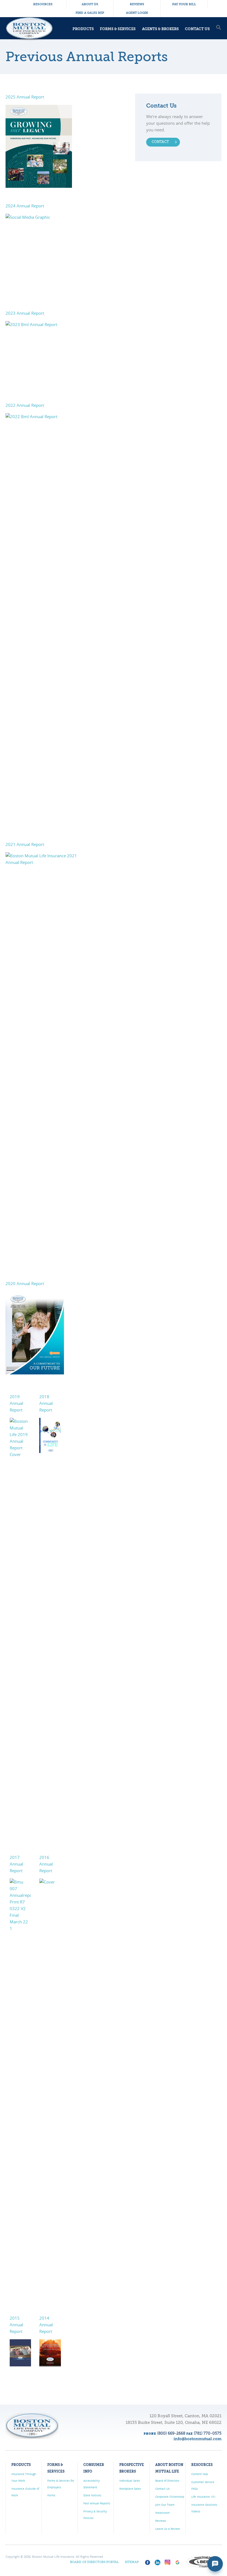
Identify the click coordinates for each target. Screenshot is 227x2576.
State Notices (92, 2495)
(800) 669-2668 (171, 2434)
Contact (160, 142)
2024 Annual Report (25, 206)
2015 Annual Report (16, 2325)
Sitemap (132, 2562)
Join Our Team (165, 2505)
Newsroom (162, 2513)
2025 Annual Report (25, 97)
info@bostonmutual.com (198, 2439)
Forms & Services (118, 29)
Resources (43, 4)
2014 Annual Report (46, 2325)
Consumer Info (94, 2468)
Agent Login (137, 13)
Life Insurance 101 (203, 2497)
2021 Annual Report (25, 844)
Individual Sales (130, 2481)
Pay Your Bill (184, 4)
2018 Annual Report (46, 1403)
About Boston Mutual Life (169, 2468)
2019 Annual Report (16, 1403)
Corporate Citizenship (170, 2497)
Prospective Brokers (132, 2468)
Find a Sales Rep (90, 13)
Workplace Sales (130, 2489)
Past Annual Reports (97, 2503)
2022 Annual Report (25, 405)
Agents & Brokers (160, 29)
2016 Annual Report (46, 1864)
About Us (90, 4)
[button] (219, 33)
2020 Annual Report (25, 1283)
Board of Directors (167, 2481)
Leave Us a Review (168, 2529)
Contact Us (197, 29)
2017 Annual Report (16, 1864)
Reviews (137, 4)
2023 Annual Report (25, 313)
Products (83, 29)
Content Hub (200, 2474)
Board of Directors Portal (94, 2562)
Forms (51, 2495)
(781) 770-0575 (208, 2434)
